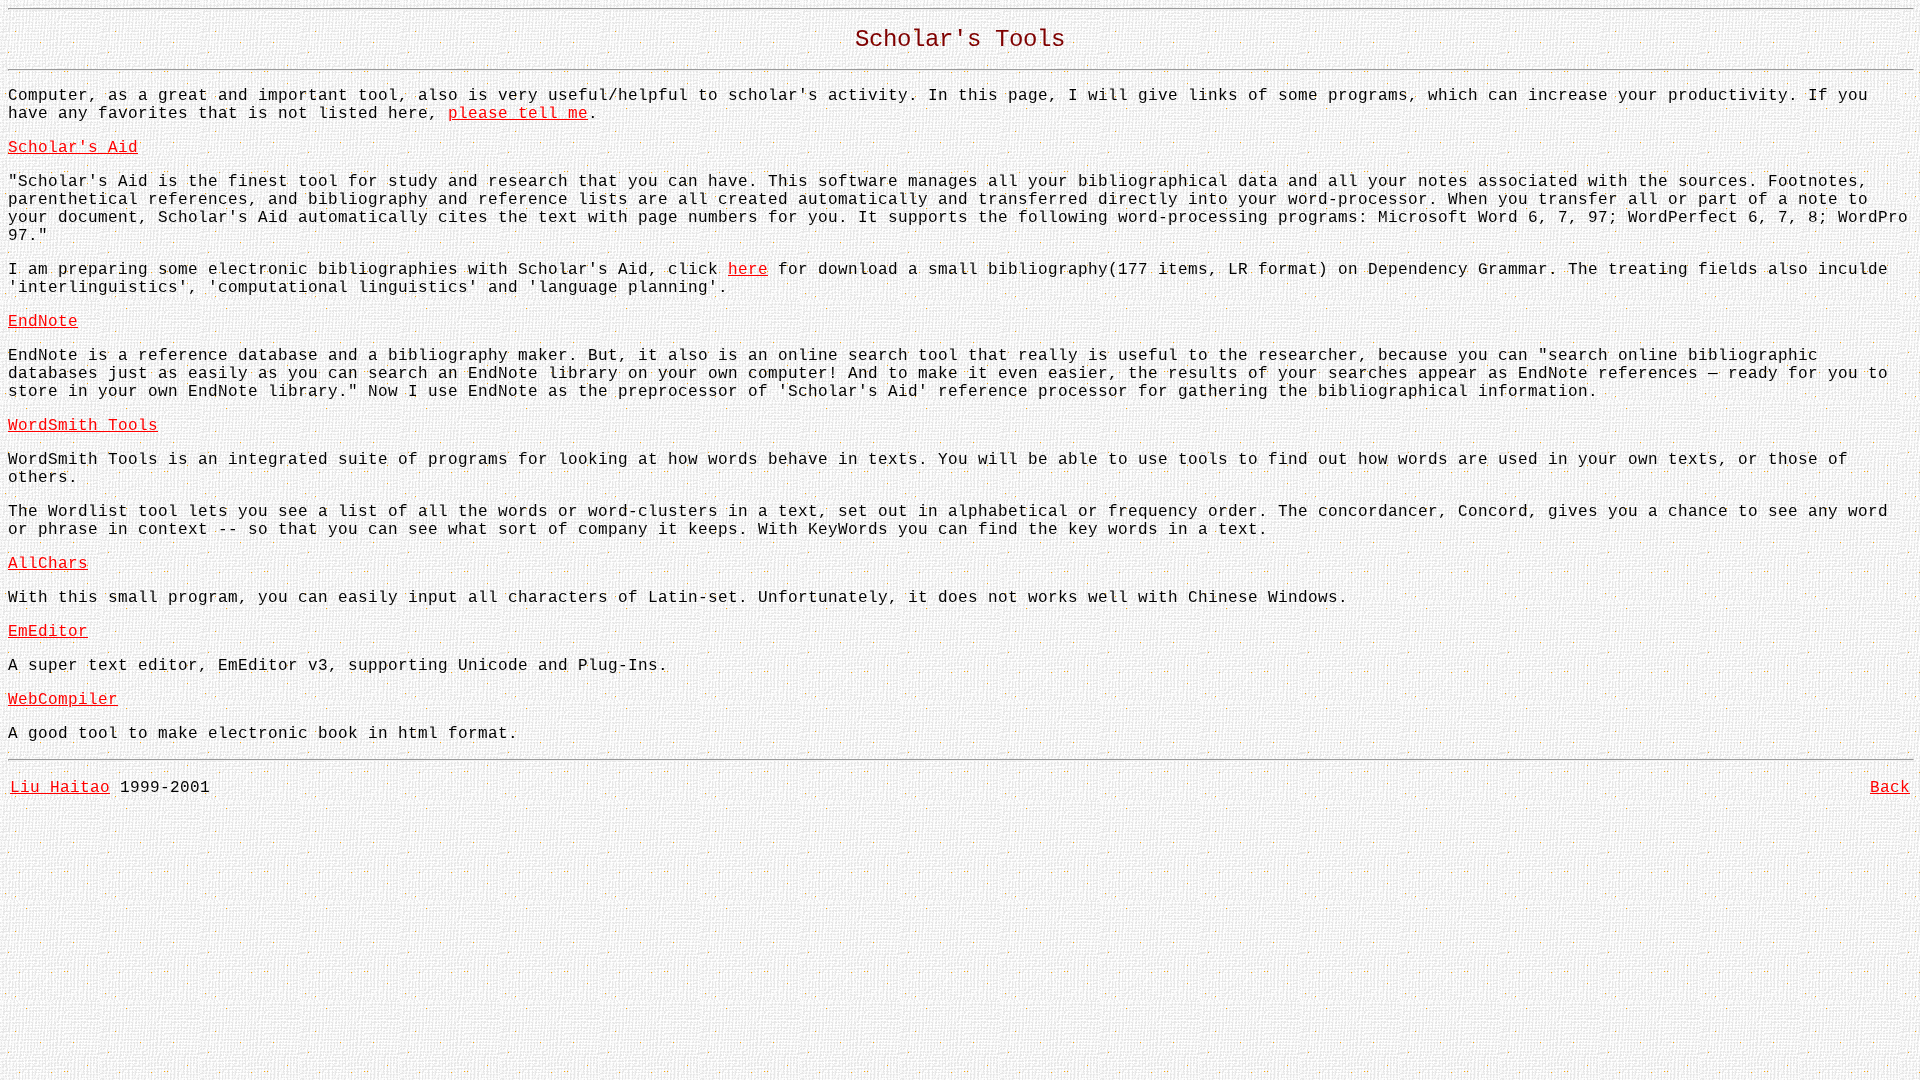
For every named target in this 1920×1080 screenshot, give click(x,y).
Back (1890, 788)
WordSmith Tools (83, 426)
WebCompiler (63, 700)
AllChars (48, 564)
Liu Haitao (60, 788)
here (748, 270)
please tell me (518, 114)
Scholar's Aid (73, 148)
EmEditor (48, 632)
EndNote (43, 322)
